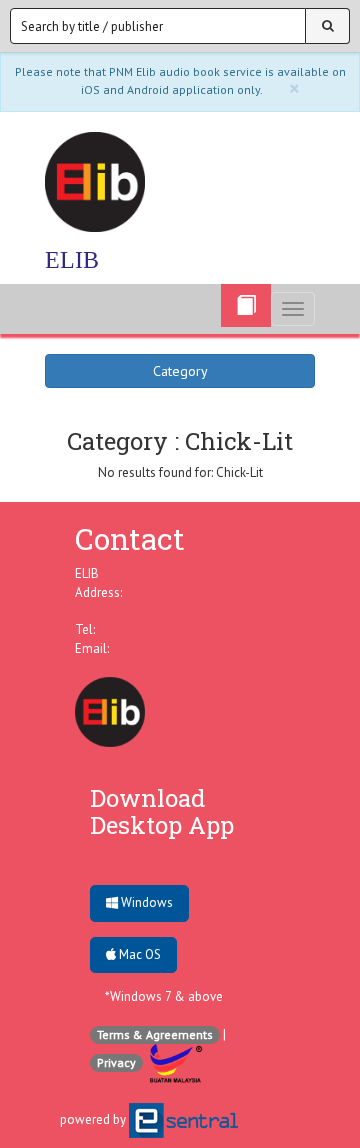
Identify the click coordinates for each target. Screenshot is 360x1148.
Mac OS (138, 954)
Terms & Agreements (155, 1034)
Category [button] (180, 371)
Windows (145, 902)
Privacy (116, 1062)
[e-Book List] (246, 305)
